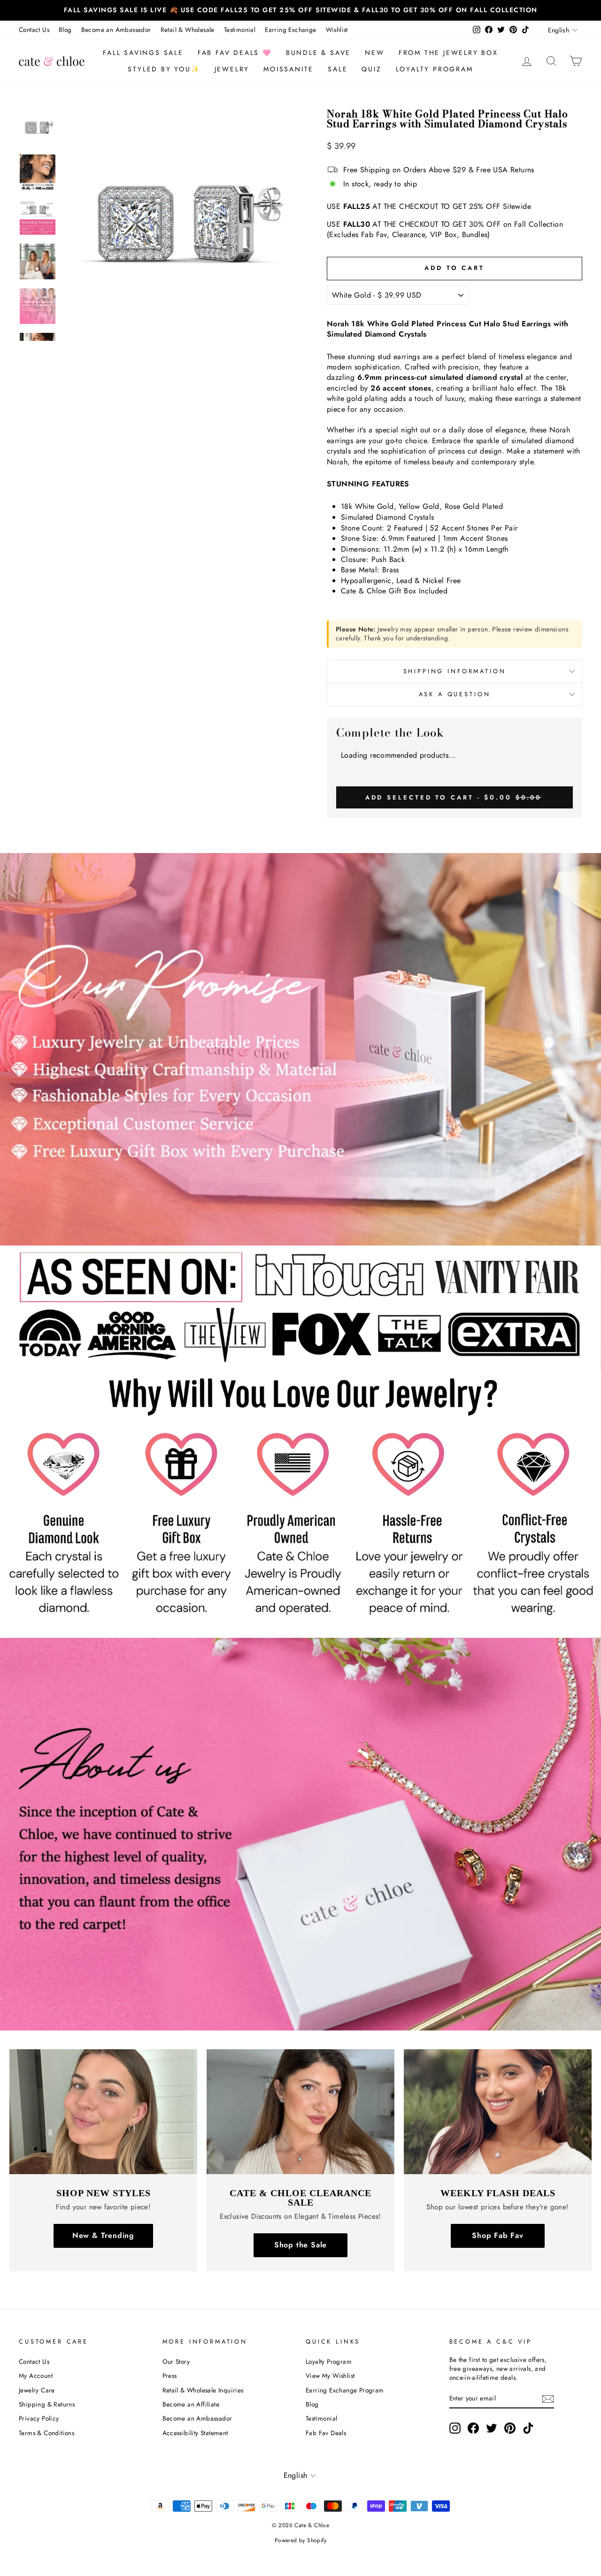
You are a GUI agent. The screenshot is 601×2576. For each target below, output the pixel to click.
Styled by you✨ (164, 69)
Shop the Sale (300, 2245)
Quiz (371, 69)
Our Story (176, 2361)
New (374, 53)
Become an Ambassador (116, 30)
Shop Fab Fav (498, 2235)
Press (170, 2376)
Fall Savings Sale (143, 53)
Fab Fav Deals (326, 2433)
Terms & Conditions (46, 2433)
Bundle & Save (318, 53)
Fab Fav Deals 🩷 (235, 53)
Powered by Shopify (300, 2540)
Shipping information (455, 671)
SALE (338, 69)
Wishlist (337, 30)
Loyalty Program (435, 69)
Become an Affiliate (191, 2404)
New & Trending (103, 2235)
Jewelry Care (37, 2390)
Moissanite (289, 69)
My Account (36, 2376)
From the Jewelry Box (448, 53)
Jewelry (232, 69)
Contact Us (34, 30)
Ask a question (455, 694)
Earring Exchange (290, 30)
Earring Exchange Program (345, 2390)
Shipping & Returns (47, 2404)
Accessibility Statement (195, 2433)
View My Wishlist (330, 2376)
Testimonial (240, 30)
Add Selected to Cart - (454, 797)
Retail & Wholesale (188, 30)
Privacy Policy (39, 2418)
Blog (65, 30)
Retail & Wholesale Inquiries (203, 2390)
